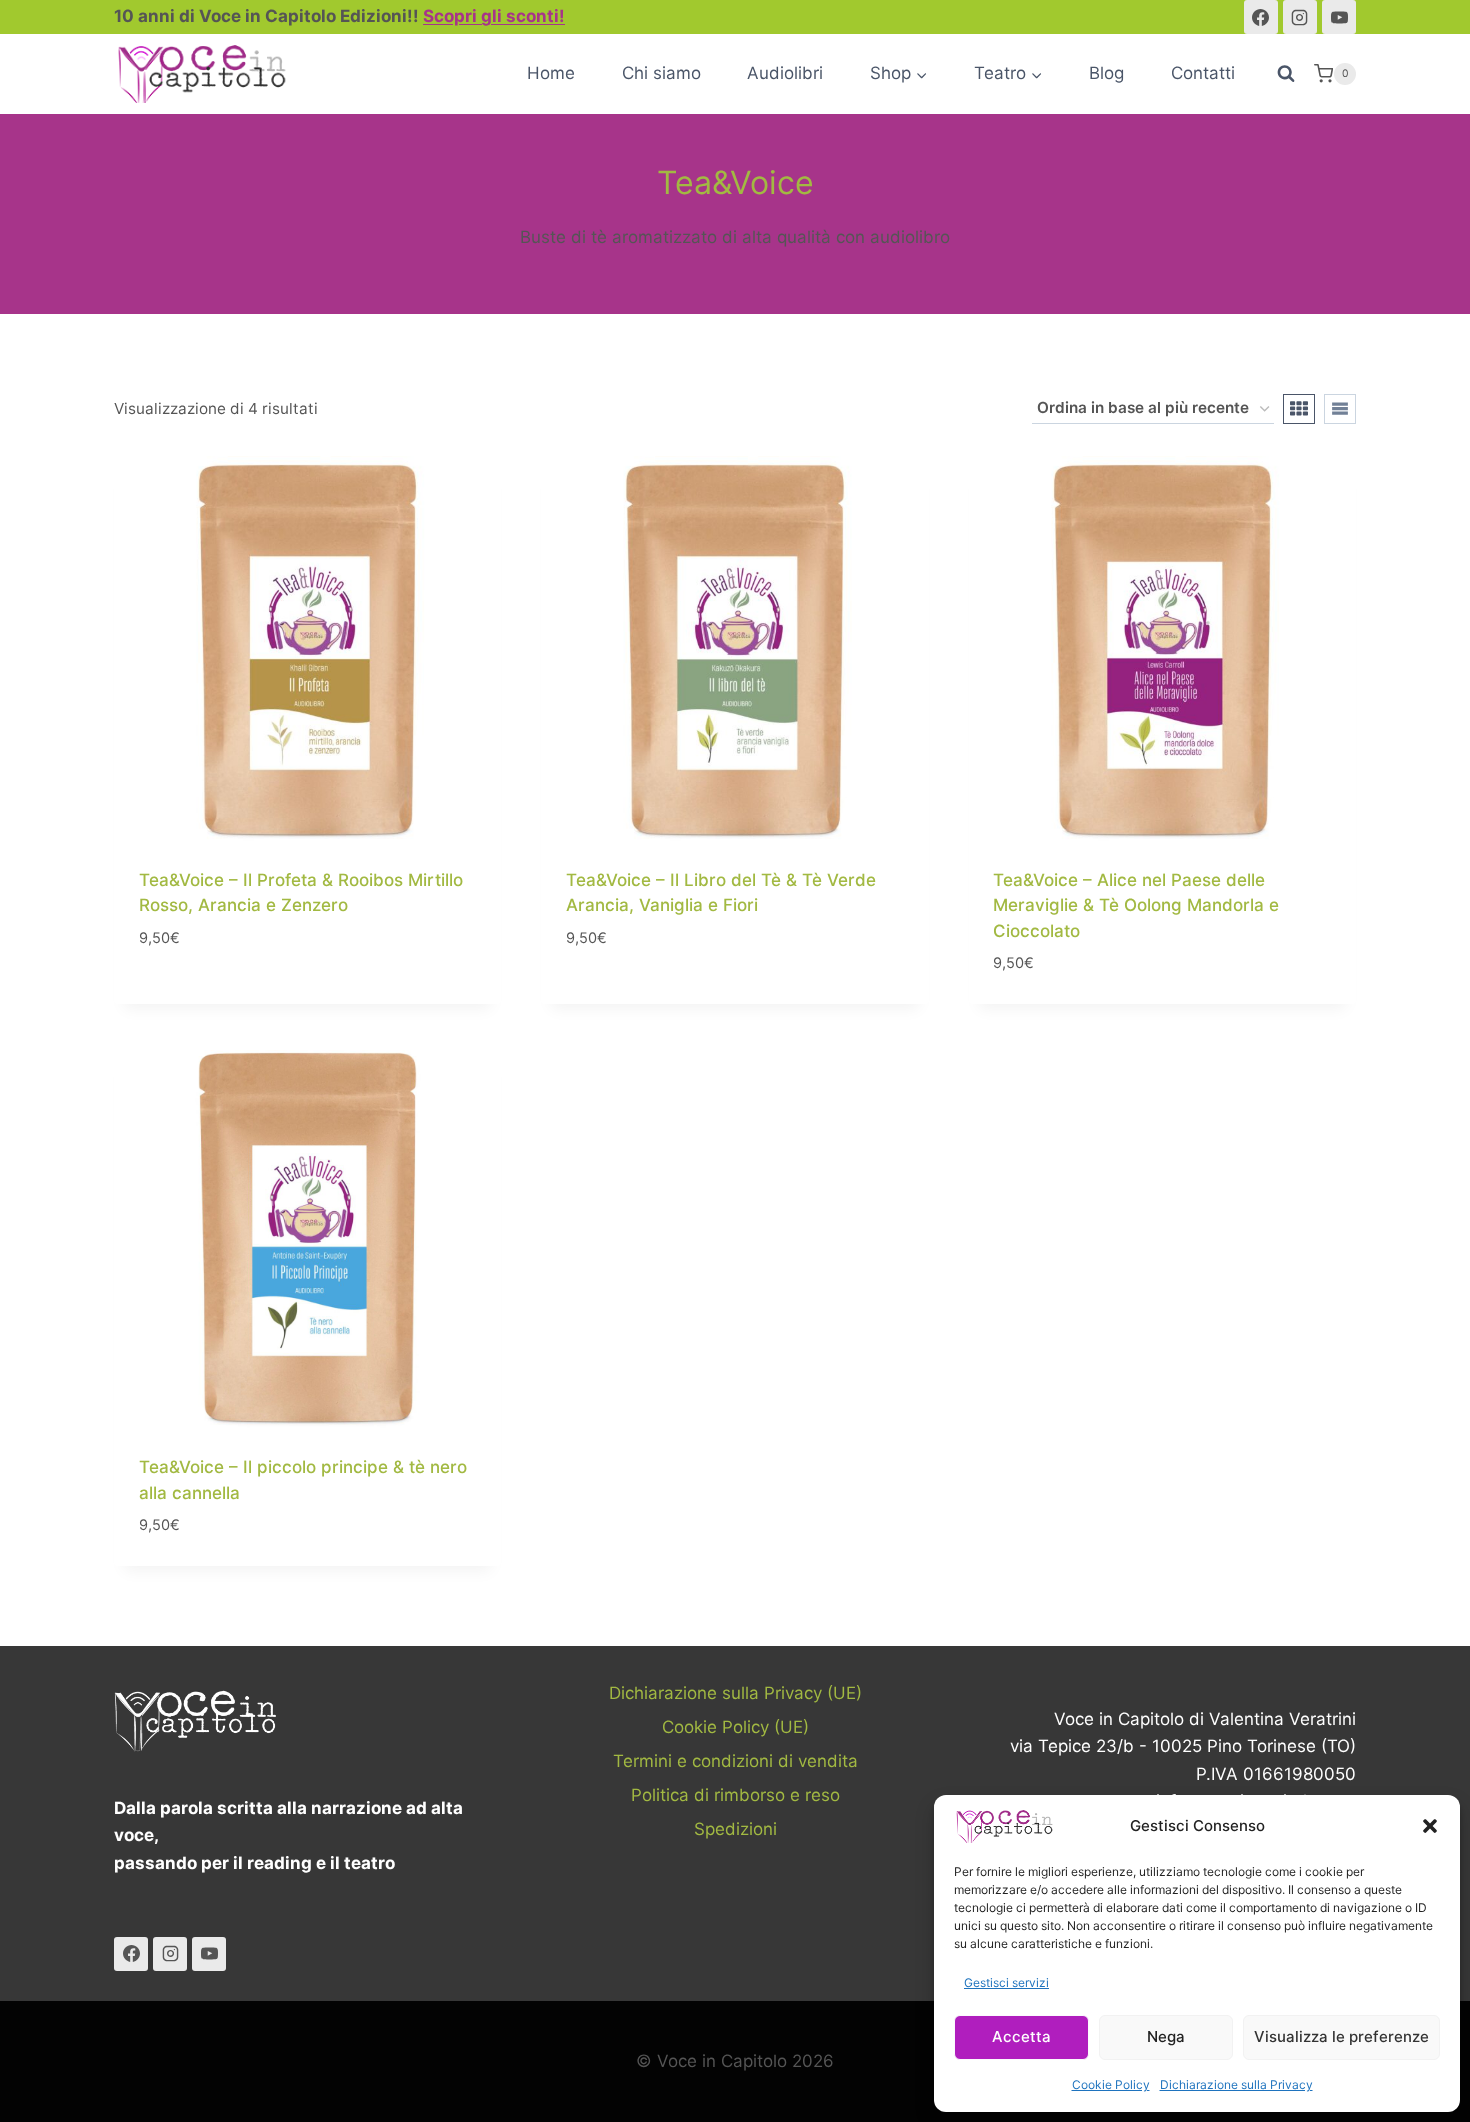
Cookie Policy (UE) (735, 1727)
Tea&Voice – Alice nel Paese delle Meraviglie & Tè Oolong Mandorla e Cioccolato (1136, 905)
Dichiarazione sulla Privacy (1236, 2084)
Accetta (1021, 2036)
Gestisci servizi (1006, 1982)
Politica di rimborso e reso (735, 1795)
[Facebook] (1261, 17)
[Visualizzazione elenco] (1340, 409)
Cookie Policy (1111, 2084)
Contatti (1203, 73)
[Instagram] (1300, 17)
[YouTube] (1339, 17)
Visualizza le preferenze (1341, 2036)
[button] (1430, 1826)
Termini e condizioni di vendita (735, 1761)
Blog (1106, 73)
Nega (1166, 2036)
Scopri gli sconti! (494, 16)
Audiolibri (785, 73)
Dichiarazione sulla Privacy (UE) (735, 1693)
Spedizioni (735, 1829)
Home (551, 73)
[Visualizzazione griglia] (1299, 409)
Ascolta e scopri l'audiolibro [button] (263, 997)
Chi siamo (661, 73)
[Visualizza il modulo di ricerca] (1286, 74)
